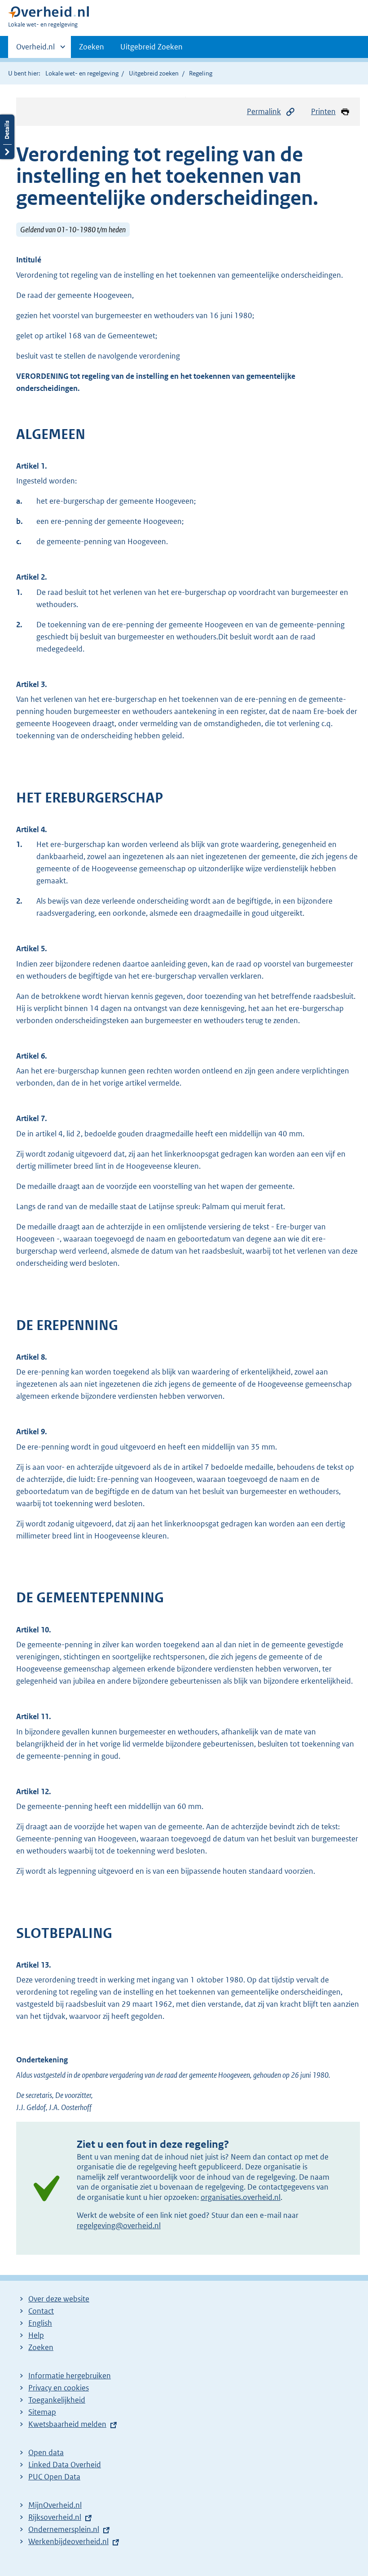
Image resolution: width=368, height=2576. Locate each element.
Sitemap (42, 2412)
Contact (41, 2311)
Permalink (264, 111)
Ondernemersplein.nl (64, 2529)
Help (36, 2335)
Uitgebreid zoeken (154, 73)
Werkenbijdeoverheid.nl (68, 2541)
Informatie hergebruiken (70, 2376)
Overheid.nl (35, 50)
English (40, 2323)
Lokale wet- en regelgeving (82, 73)
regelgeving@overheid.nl (119, 2226)
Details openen (7, 137)
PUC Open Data (54, 2477)
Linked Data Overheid (65, 2465)
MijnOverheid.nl (55, 2505)
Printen (323, 111)
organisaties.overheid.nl (241, 2197)
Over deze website (59, 2299)
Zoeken (92, 47)
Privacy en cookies (59, 2388)
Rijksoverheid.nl (55, 2517)
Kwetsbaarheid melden (67, 2424)
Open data (46, 2452)
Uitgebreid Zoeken (151, 47)
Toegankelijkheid (57, 2400)
